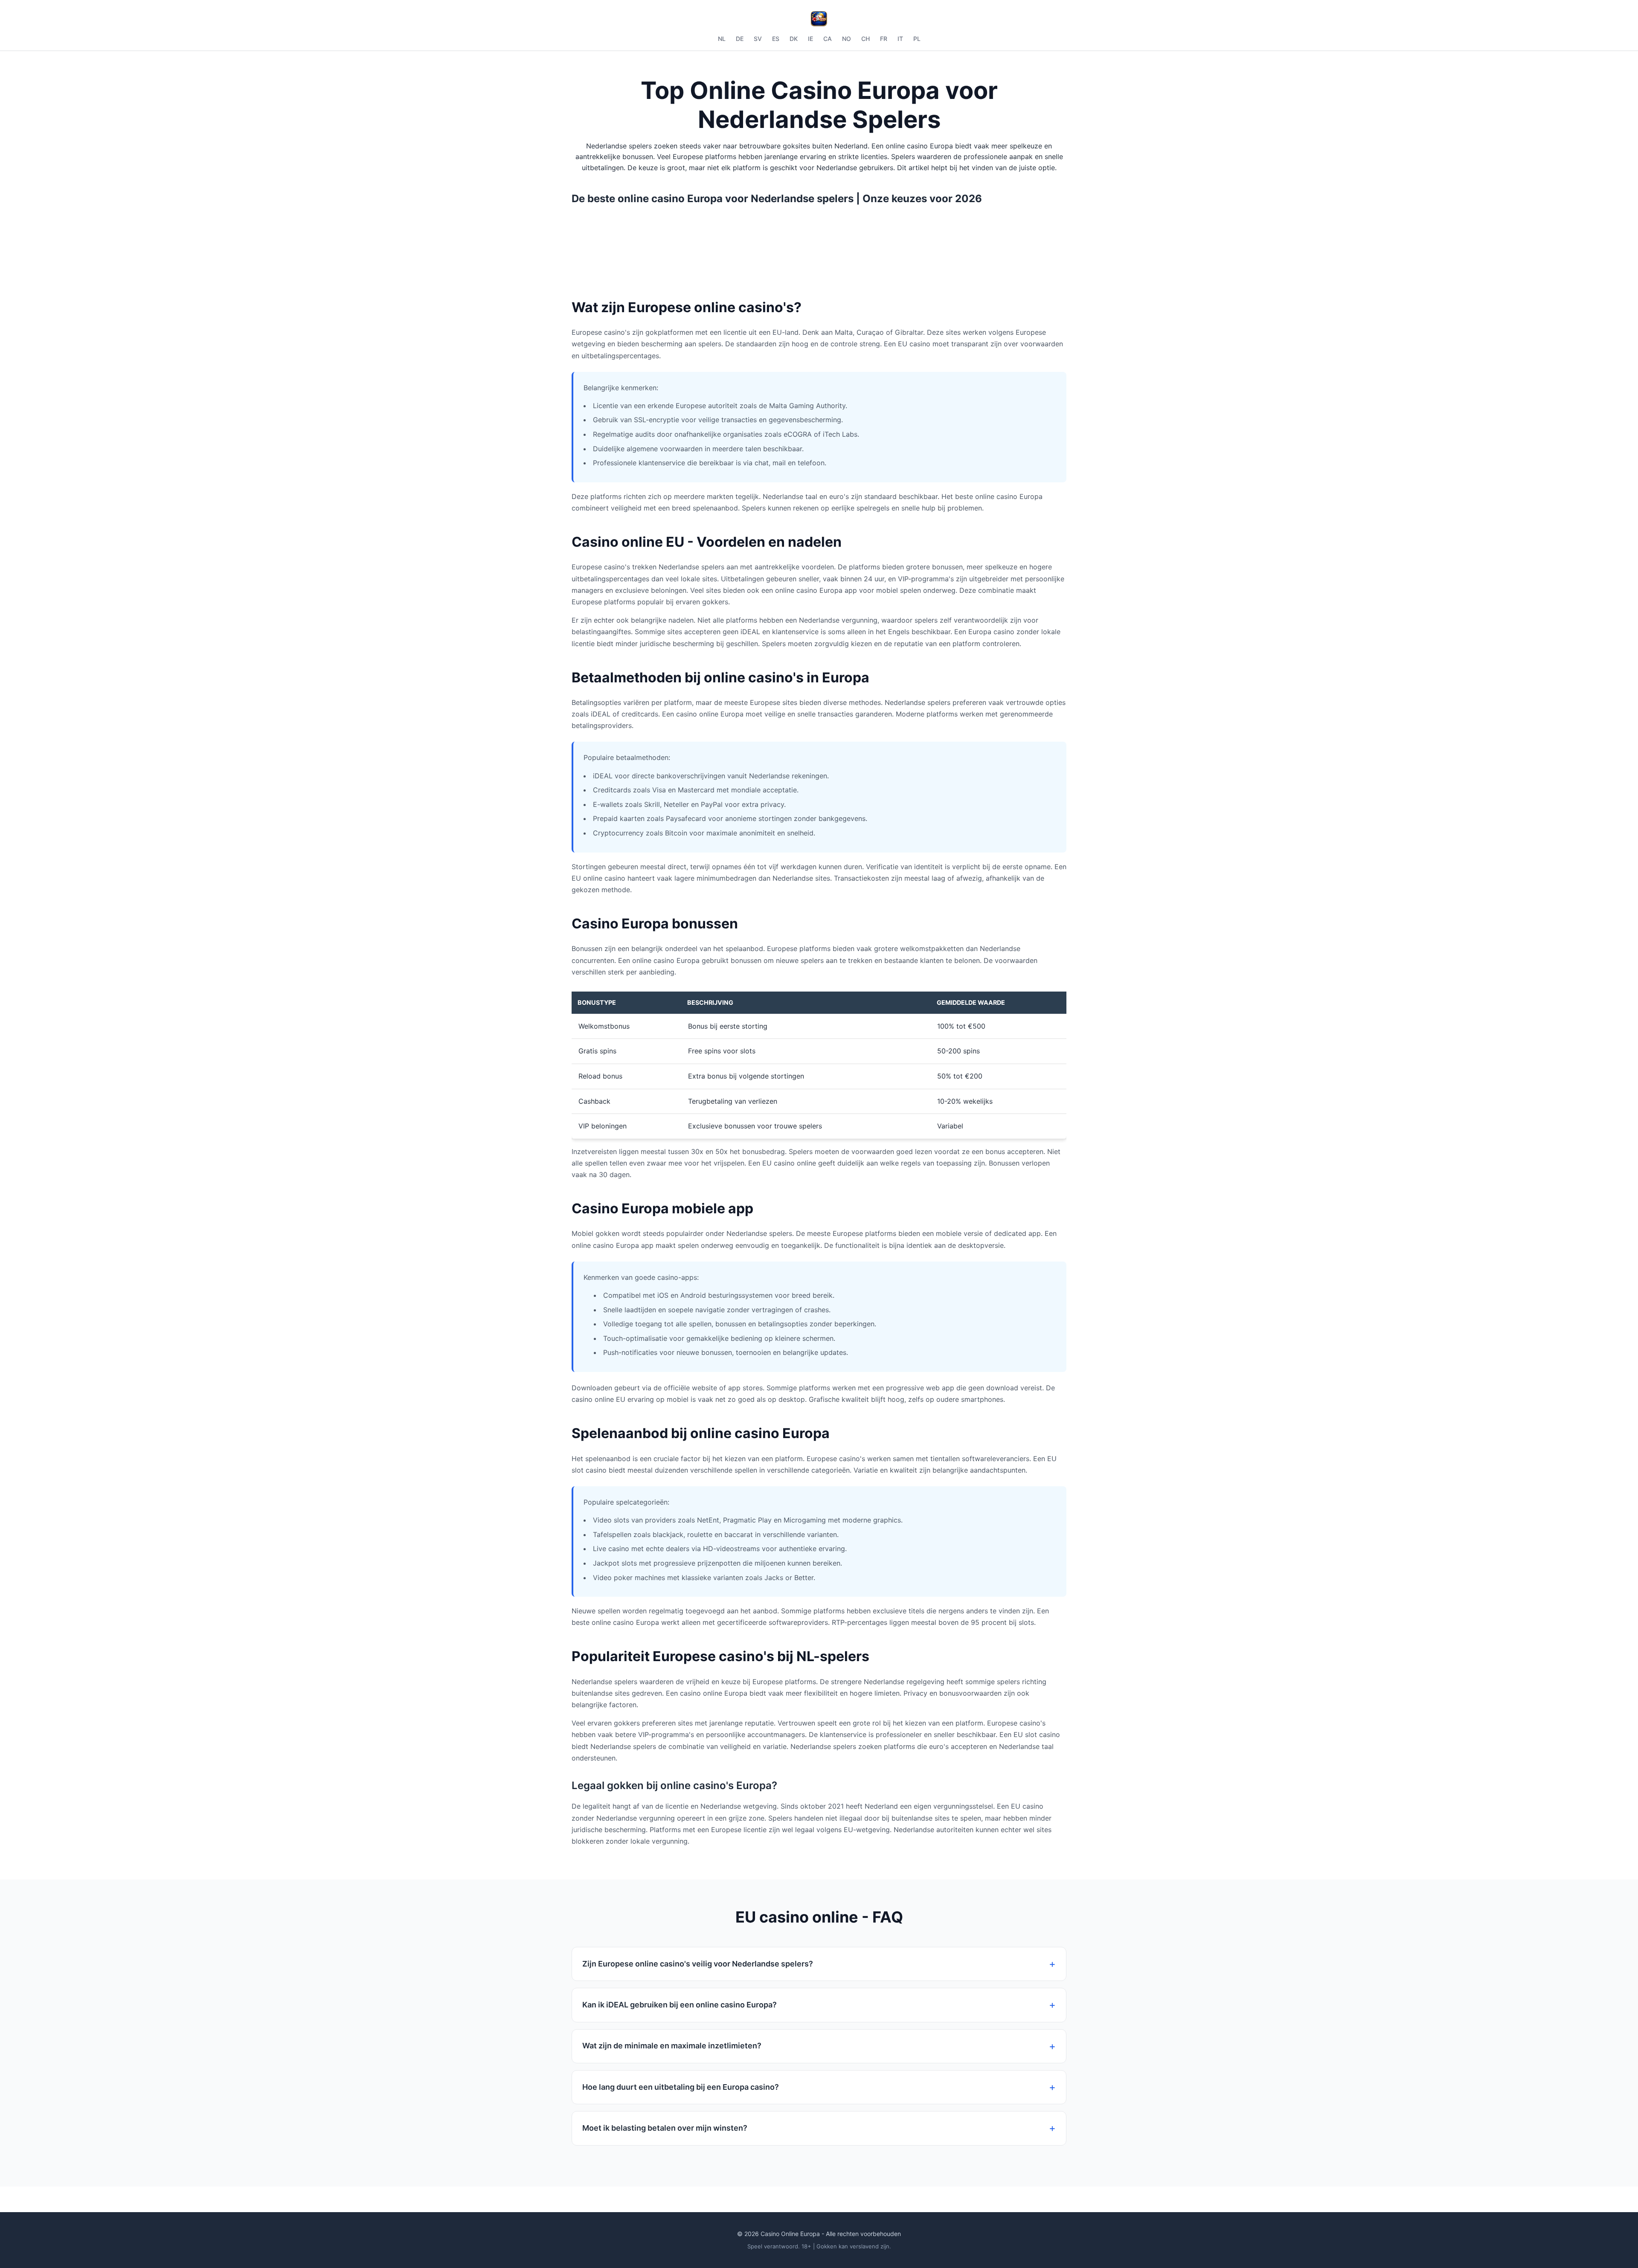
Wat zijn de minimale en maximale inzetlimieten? (672, 2046)
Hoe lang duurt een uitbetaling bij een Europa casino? (681, 2087)
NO (847, 39)
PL (917, 39)
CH (865, 39)
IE (810, 39)
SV (758, 39)
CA (828, 39)
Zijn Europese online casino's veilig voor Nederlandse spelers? (698, 1964)
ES (776, 39)
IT (900, 39)
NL (722, 39)
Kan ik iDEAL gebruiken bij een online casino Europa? (680, 2005)
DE (740, 39)
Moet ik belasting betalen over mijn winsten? (665, 2128)
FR (884, 39)
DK (794, 39)
